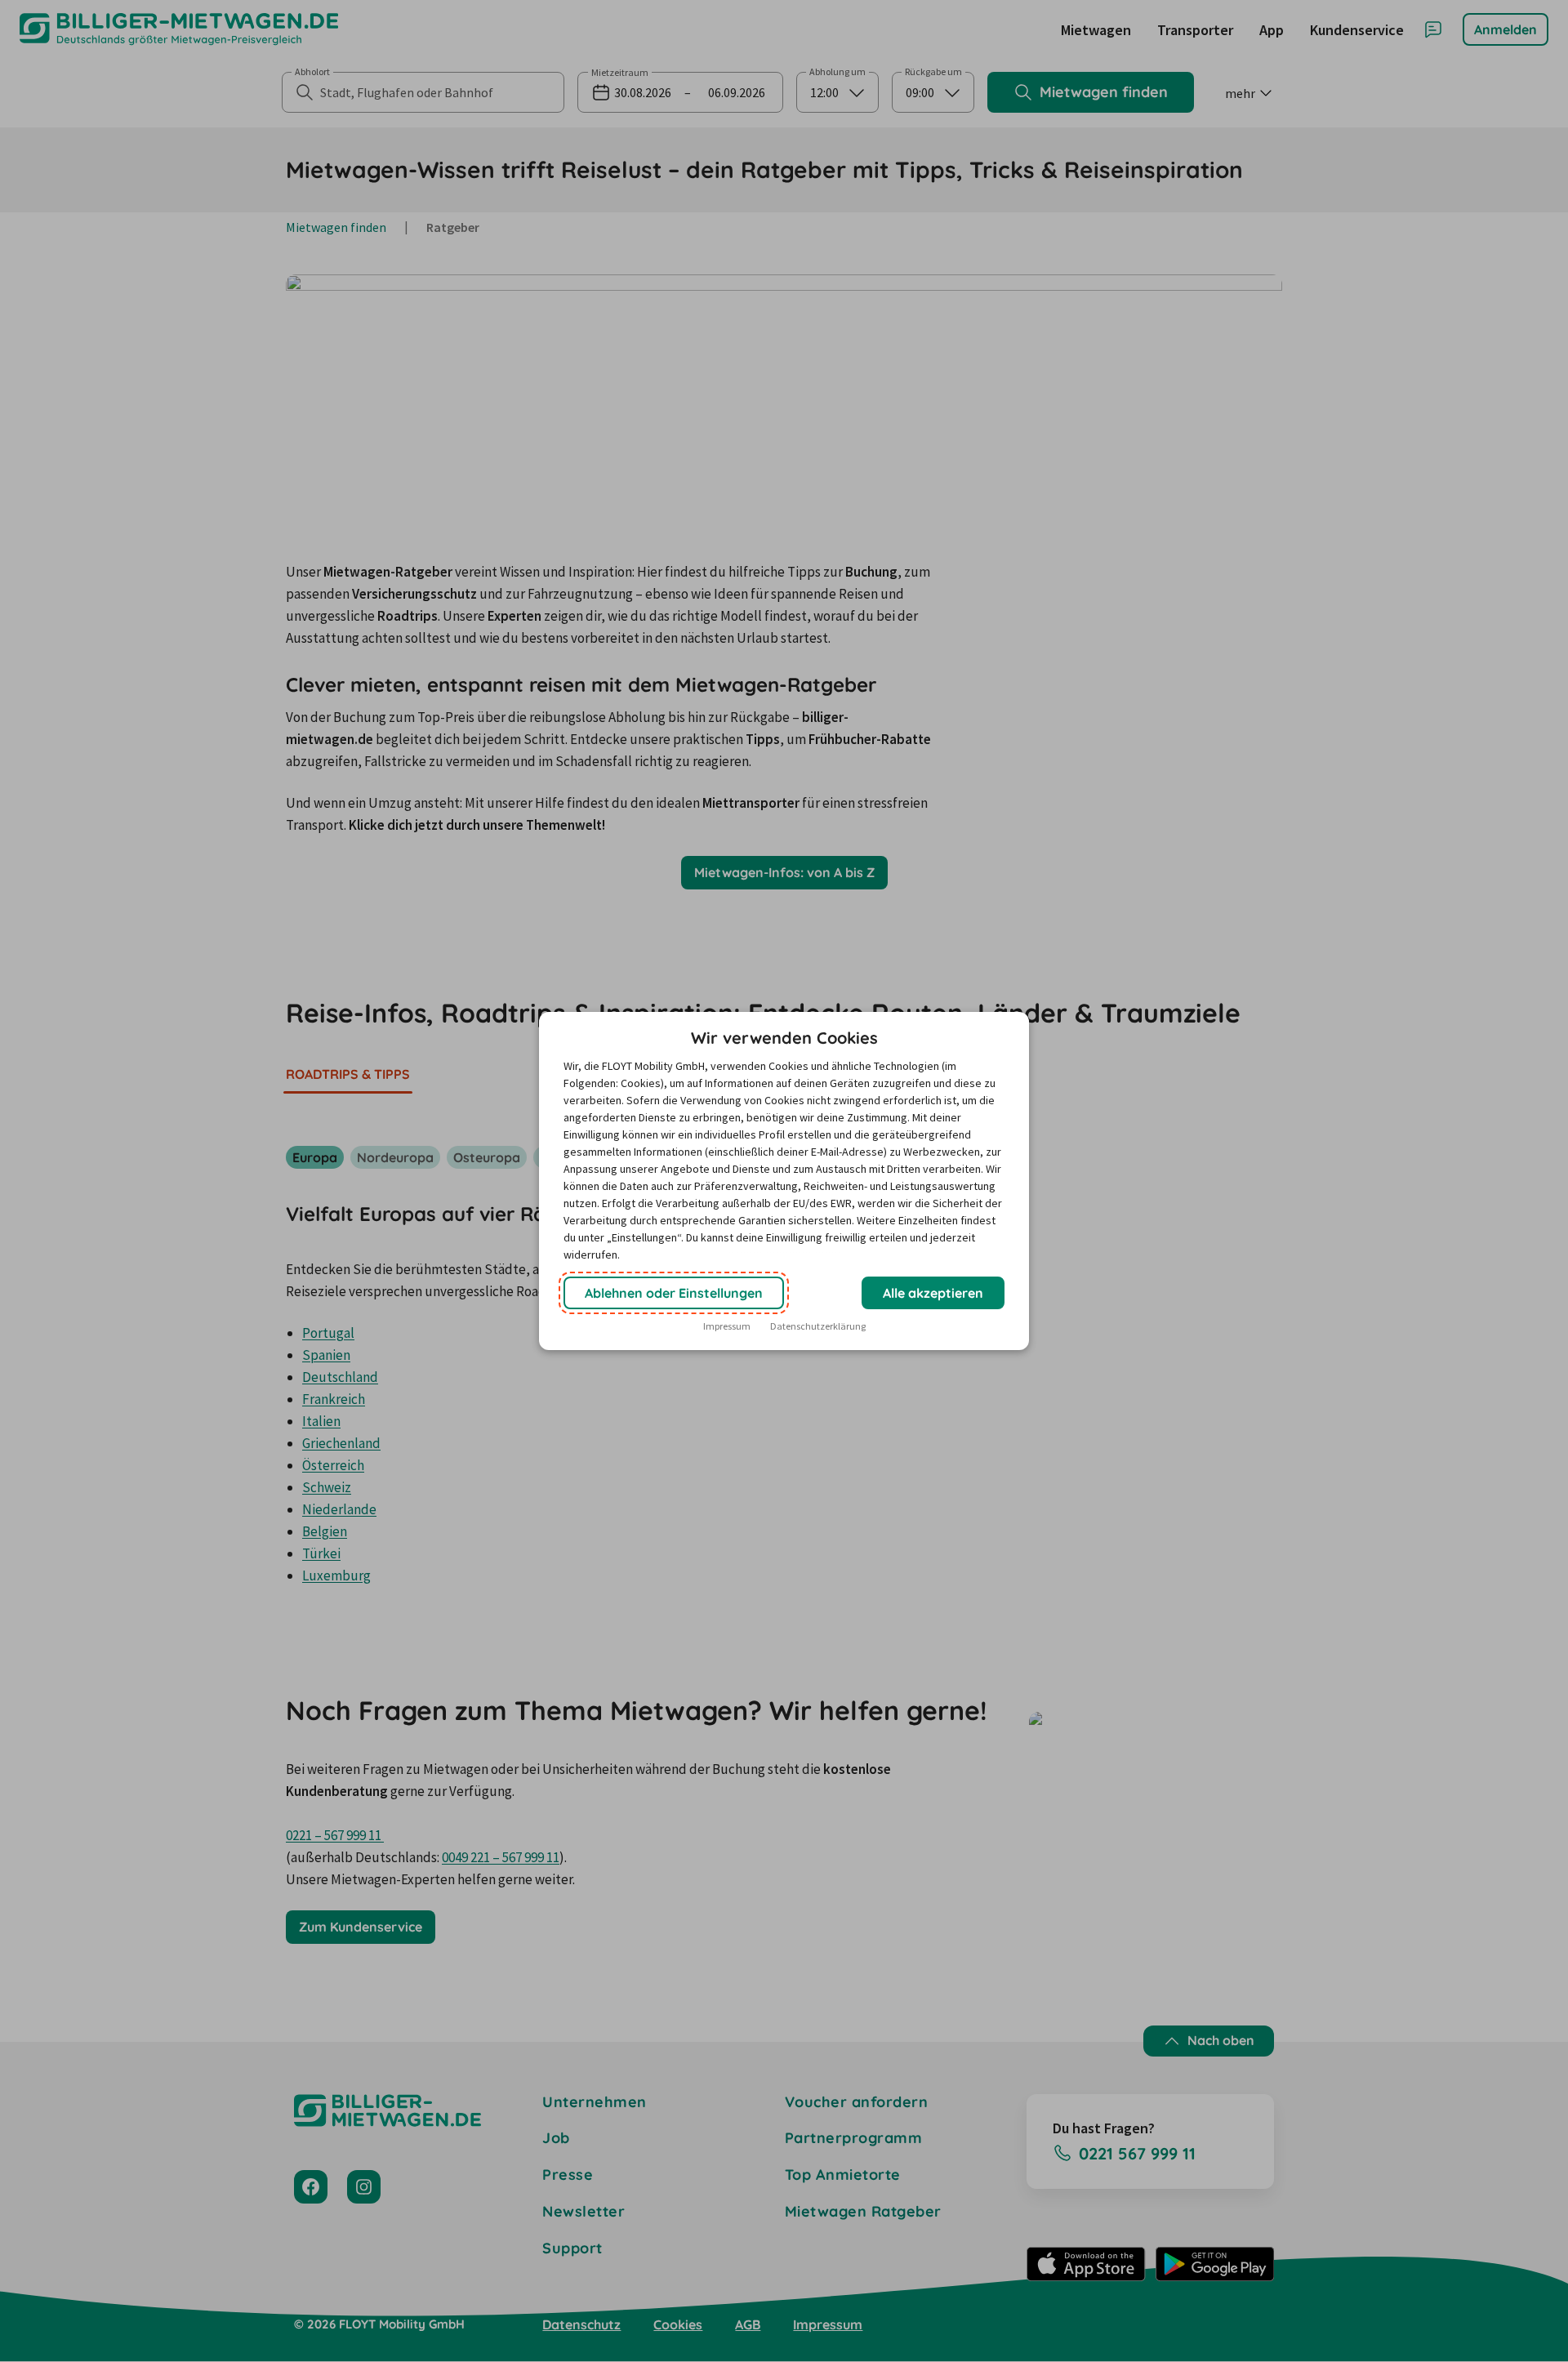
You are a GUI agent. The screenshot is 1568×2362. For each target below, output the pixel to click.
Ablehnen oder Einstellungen (674, 1293)
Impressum (727, 1326)
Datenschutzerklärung (818, 1326)
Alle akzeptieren (933, 1293)
